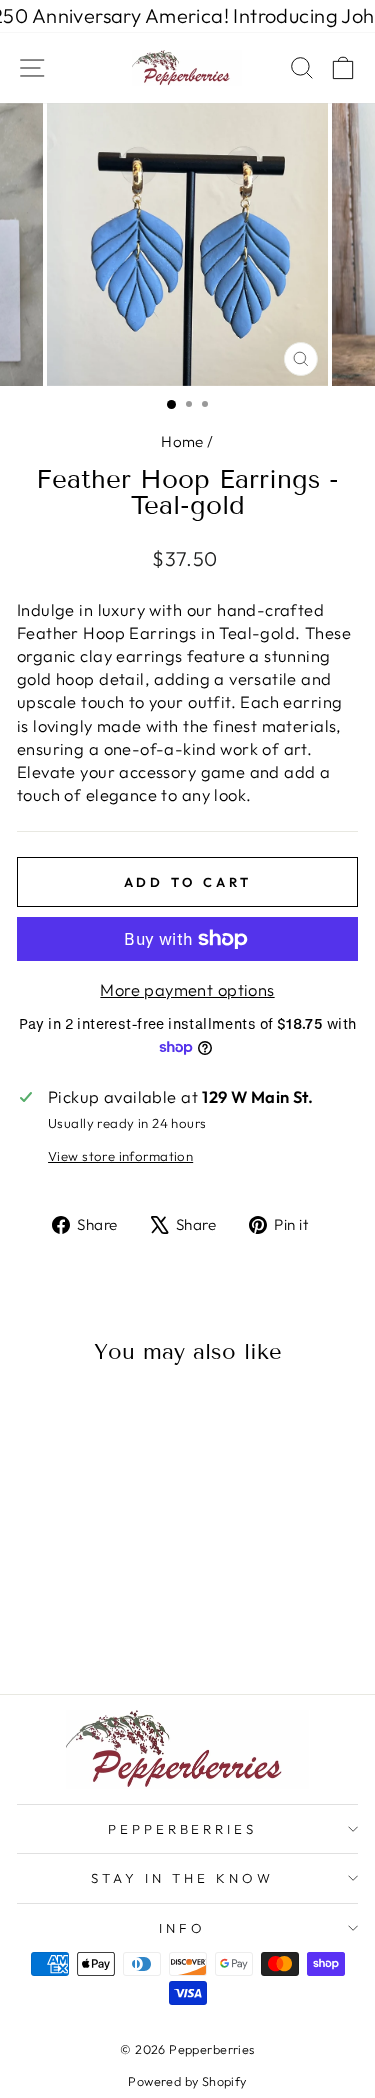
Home (182, 441)
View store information (120, 1156)
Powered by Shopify (187, 2081)
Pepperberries (183, 1829)
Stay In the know (182, 1878)
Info (182, 1928)
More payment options (187, 989)
